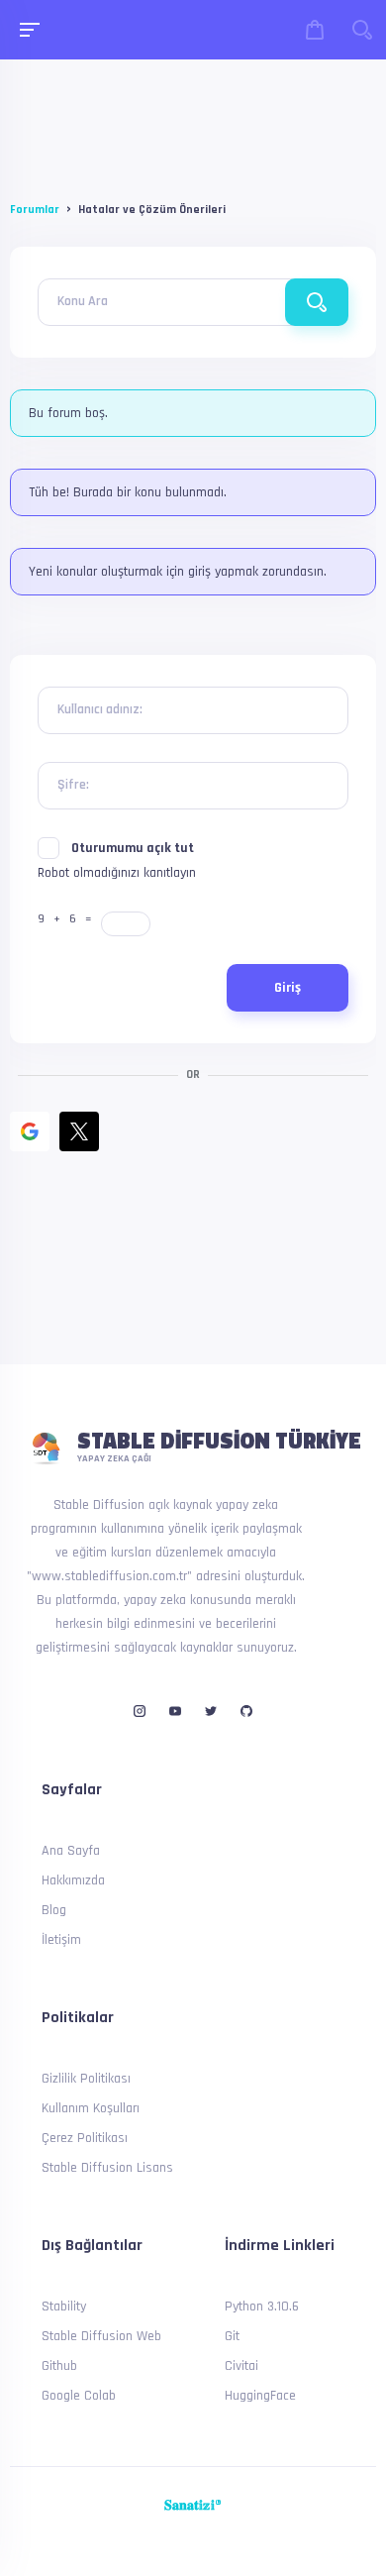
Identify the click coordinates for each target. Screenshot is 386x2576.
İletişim (61, 1940)
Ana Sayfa (71, 1851)
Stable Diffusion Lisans (107, 2168)
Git (232, 2336)
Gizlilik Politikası (86, 2079)
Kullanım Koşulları (91, 2108)
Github (59, 2366)
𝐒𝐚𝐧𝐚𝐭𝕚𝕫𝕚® (193, 2506)
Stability (64, 2307)
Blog (54, 1910)
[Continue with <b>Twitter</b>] (79, 1131)
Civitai (241, 2366)
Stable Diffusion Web (101, 2336)
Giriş (288, 988)
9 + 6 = (68, 919)
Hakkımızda (73, 1880)
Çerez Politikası (85, 2138)
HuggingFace (260, 2396)
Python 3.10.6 (262, 2307)
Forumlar (35, 210)
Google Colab (79, 2396)
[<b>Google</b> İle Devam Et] (30, 1131)
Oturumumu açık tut (133, 848)
